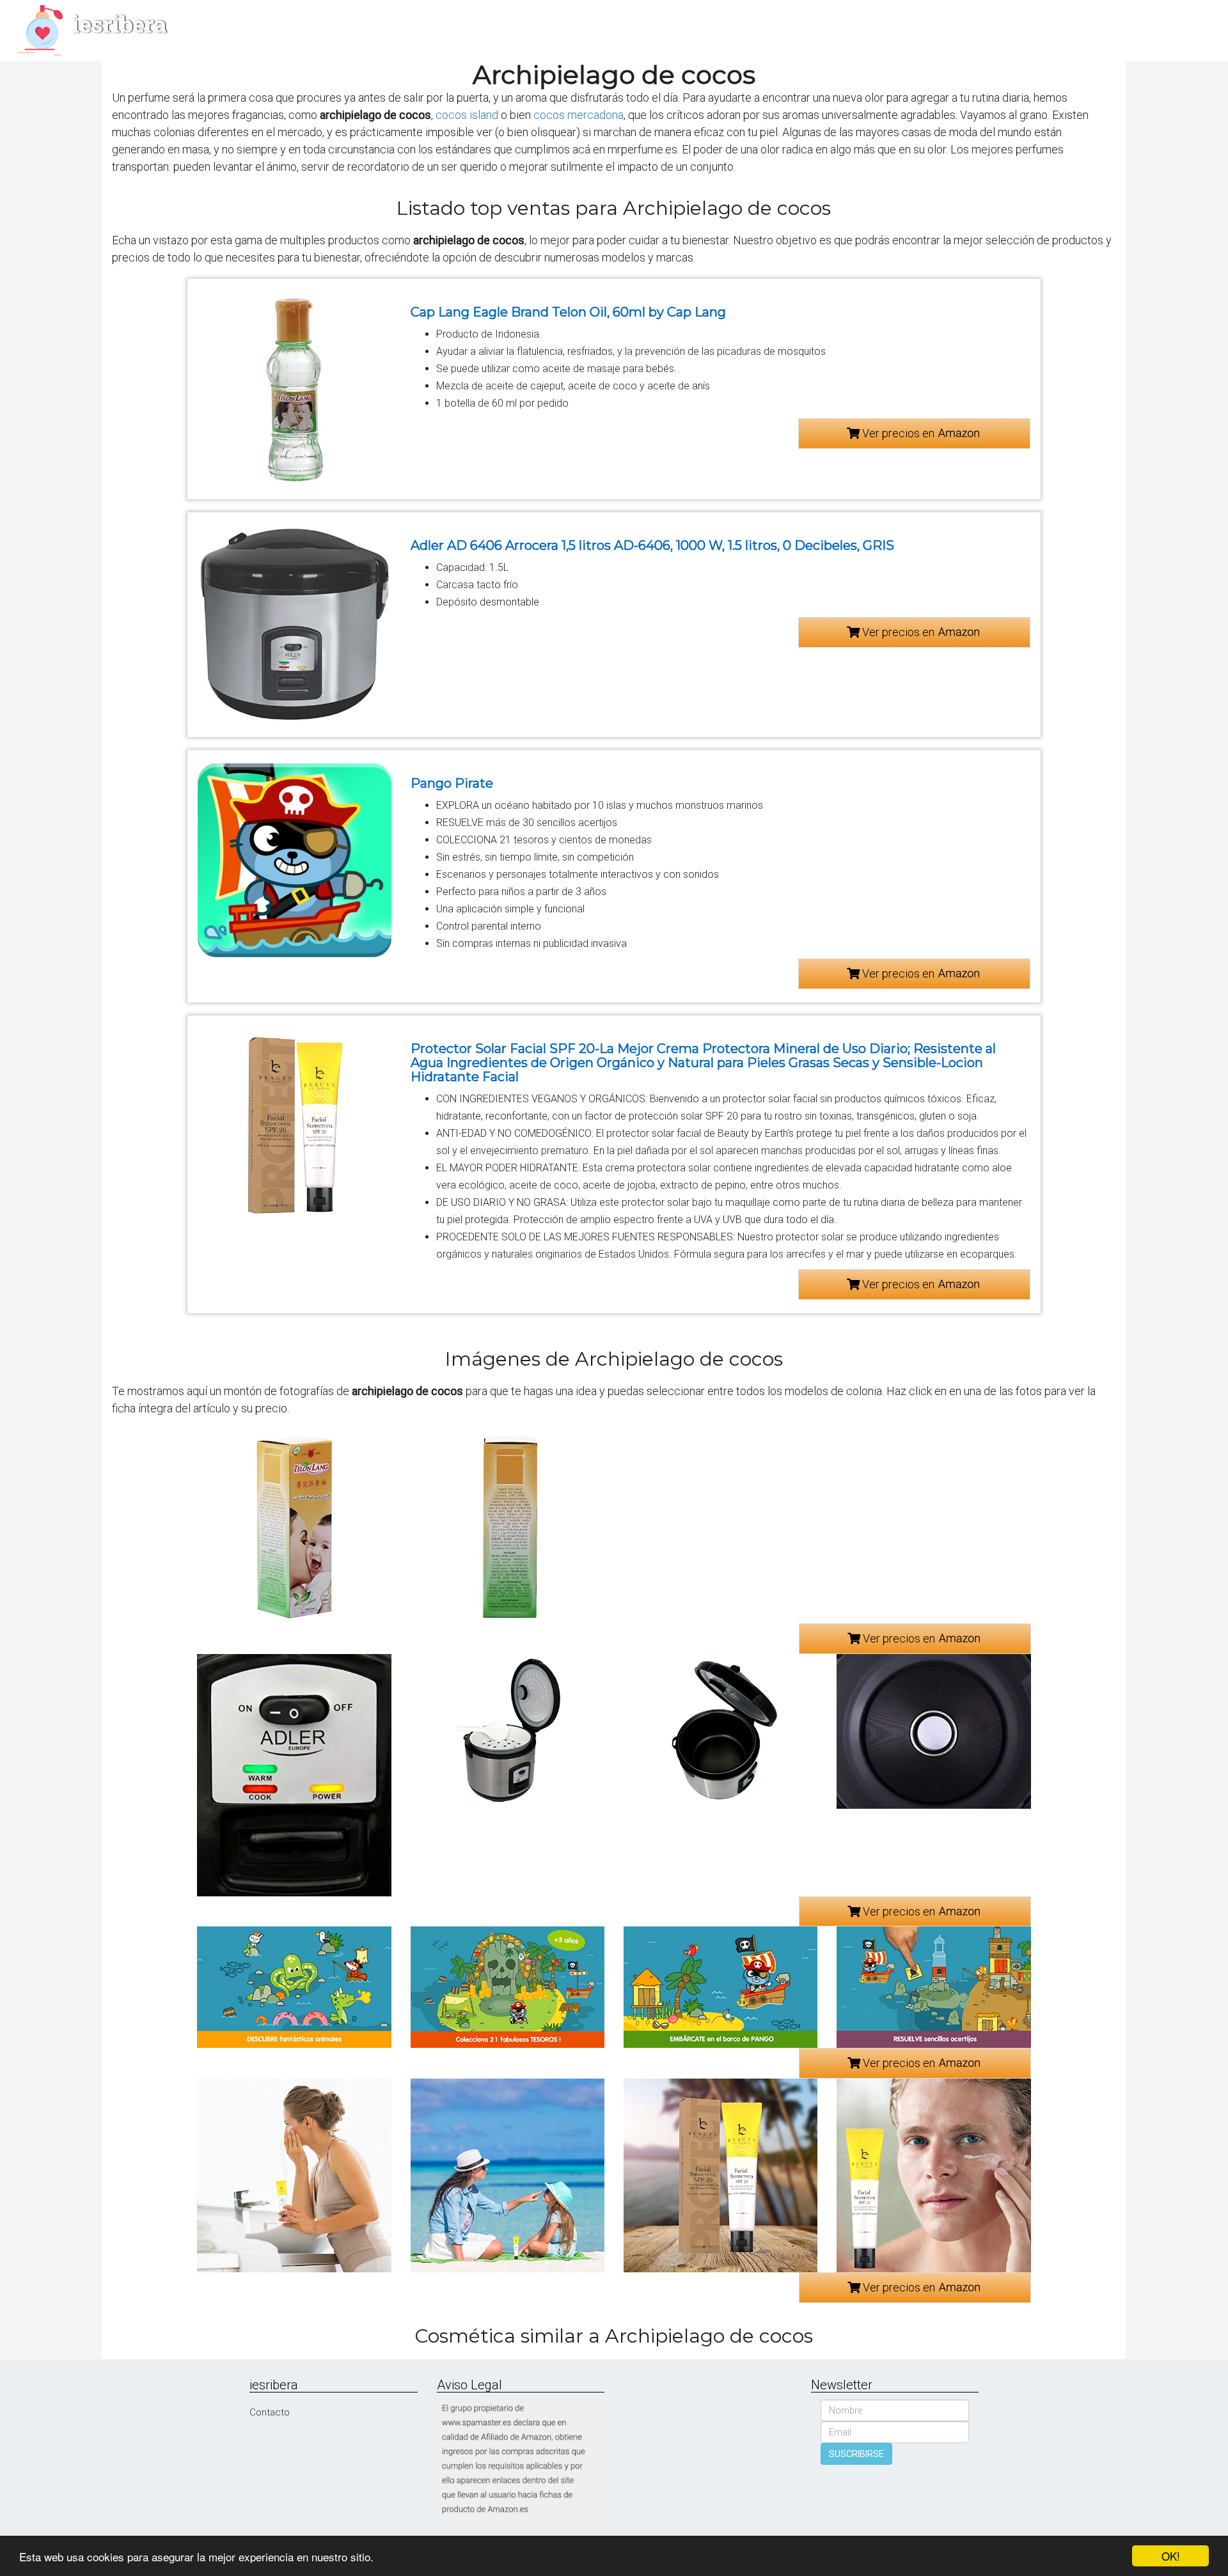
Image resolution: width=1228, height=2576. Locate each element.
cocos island (467, 115)
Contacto (270, 2412)
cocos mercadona (579, 115)
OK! (1171, 2556)
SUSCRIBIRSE (856, 2454)
